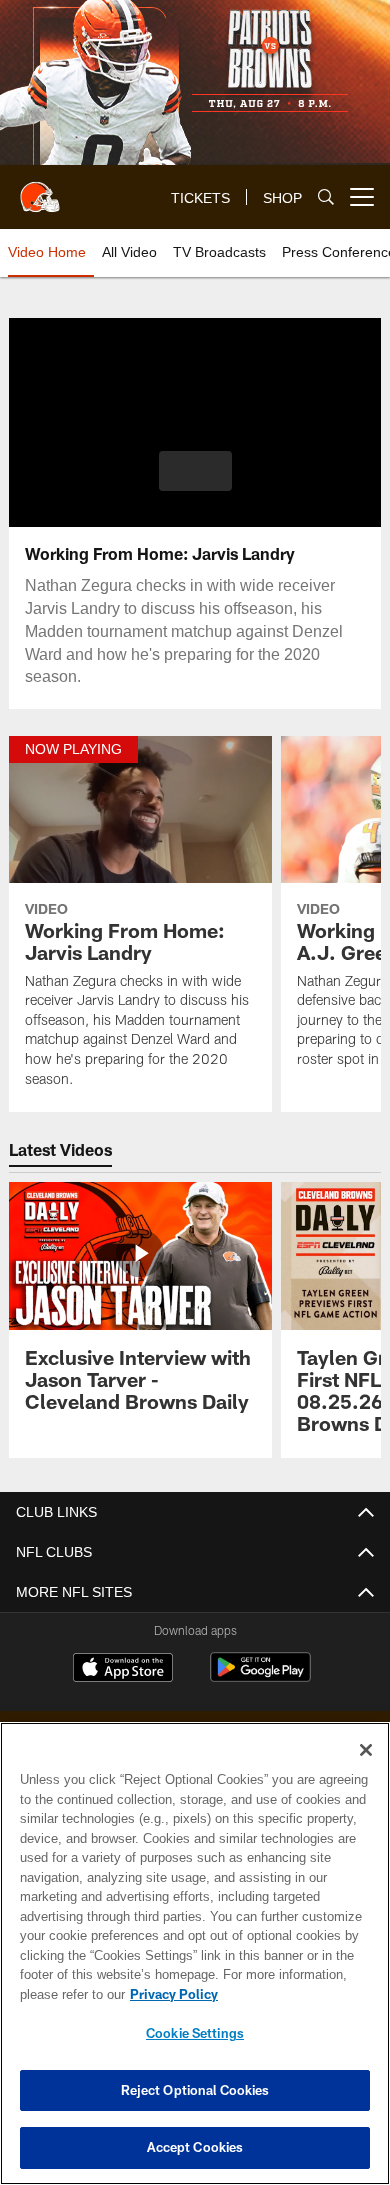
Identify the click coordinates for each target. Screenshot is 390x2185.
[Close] (366, 1750)
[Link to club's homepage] (40, 189)
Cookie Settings (195, 2033)
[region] (195, 1953)
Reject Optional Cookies (195, 2090)
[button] (195, 471)
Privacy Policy (170, 1994)
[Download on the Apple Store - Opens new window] (123, 1670)
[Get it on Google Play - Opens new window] (260, 1677)
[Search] (326, 197)
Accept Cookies (195, 2147)
